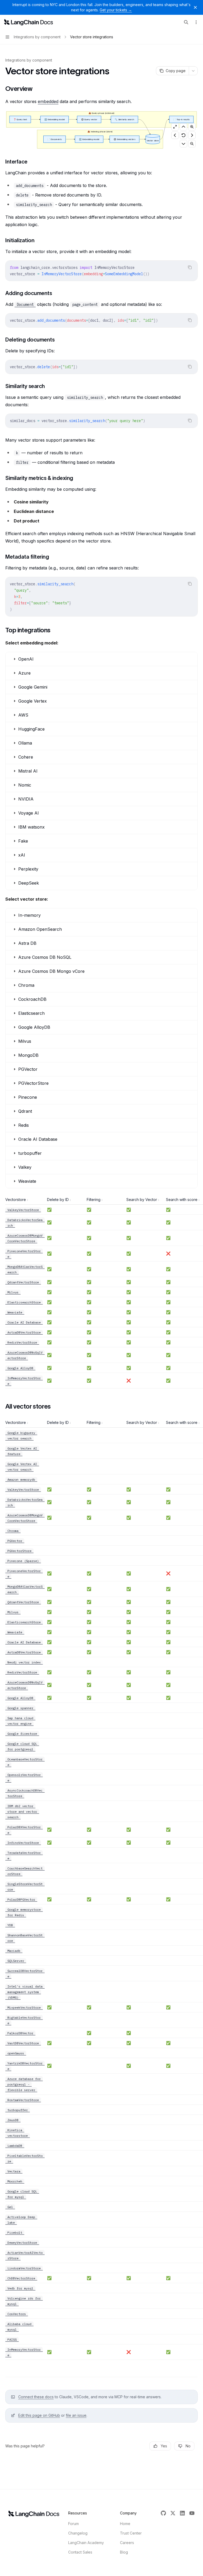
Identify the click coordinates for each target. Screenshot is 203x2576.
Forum (73, 2524)
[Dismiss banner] (195, 7)
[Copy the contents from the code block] (190, 267)
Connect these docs (36, 2397)
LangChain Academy (86, 2543)
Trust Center (131, 2533)
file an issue (76, 2415)
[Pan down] (183, 144)
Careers (127, 2543)
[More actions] (196, 22)
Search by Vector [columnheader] (142, 1200)
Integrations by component (29, 60)
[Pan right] (192, 135)
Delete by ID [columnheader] (58, 1200)
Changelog (78, 2533)
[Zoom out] (192, 144)
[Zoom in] (192, 127)
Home (125, 2524)
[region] (101, 1293)
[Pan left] (175, 135)
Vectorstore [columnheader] (16, 1200)
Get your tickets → (116, 10)
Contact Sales (80, 2552)
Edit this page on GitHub (39, 2415)
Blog (124, 2552)
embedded (48, 101)
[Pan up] (183, 127)
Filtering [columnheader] (94, 1200)
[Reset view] (183, 135)
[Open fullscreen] (175, 127)
